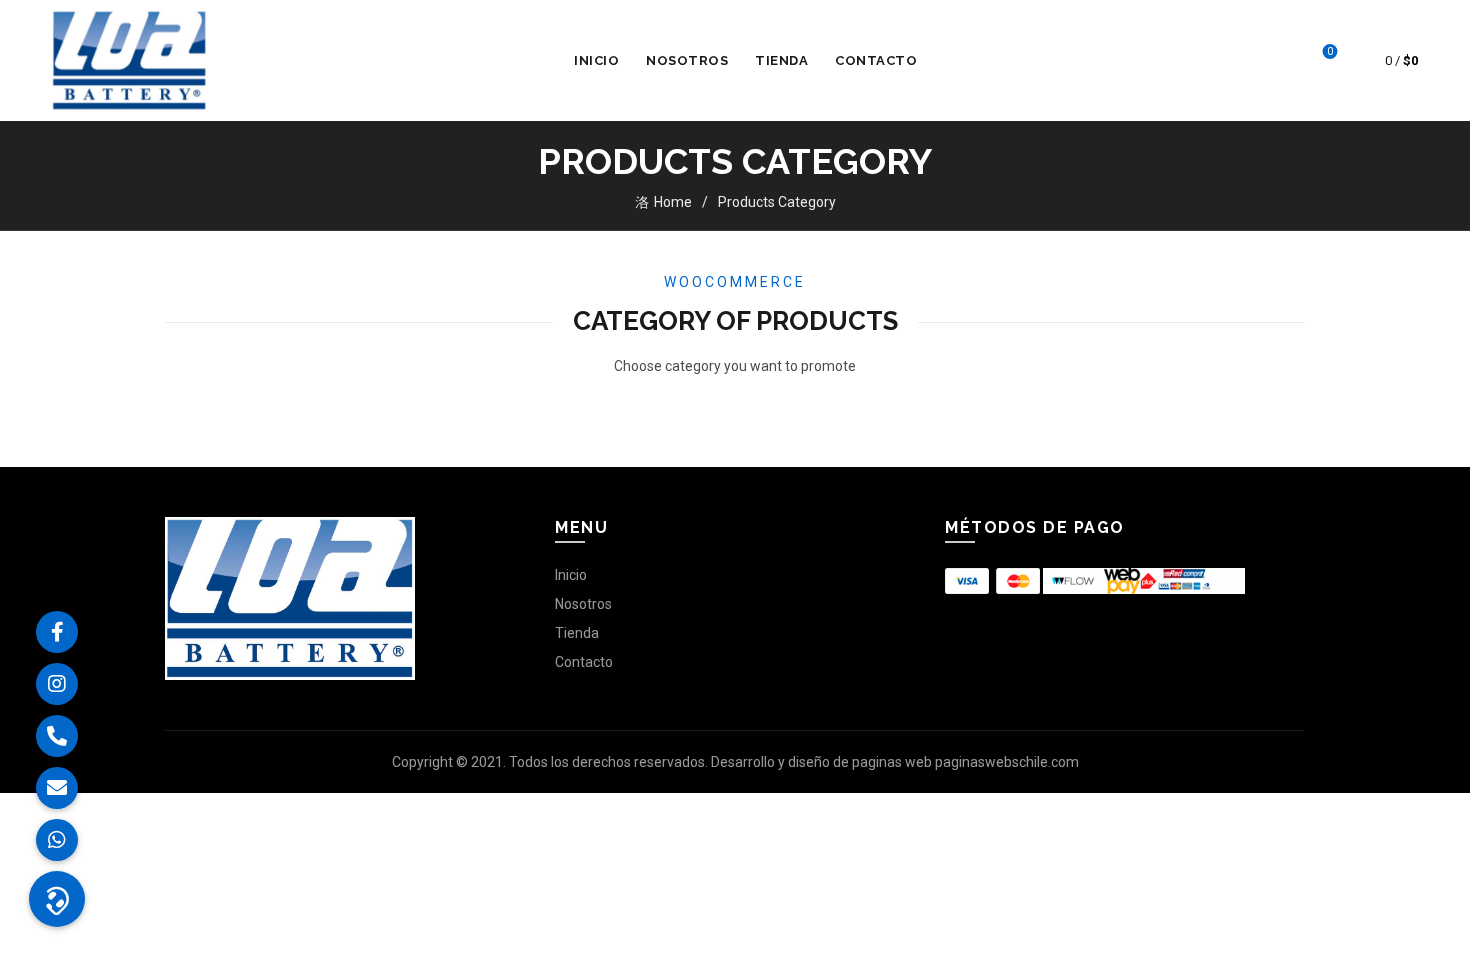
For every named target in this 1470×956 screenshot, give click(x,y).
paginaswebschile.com (1007, 762)
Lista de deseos (1330, 51)
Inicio (596, 60)
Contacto (876, 60)
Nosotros (687, 60)
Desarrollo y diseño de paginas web (821, 762)
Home (673, 202)
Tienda (781, 60)
